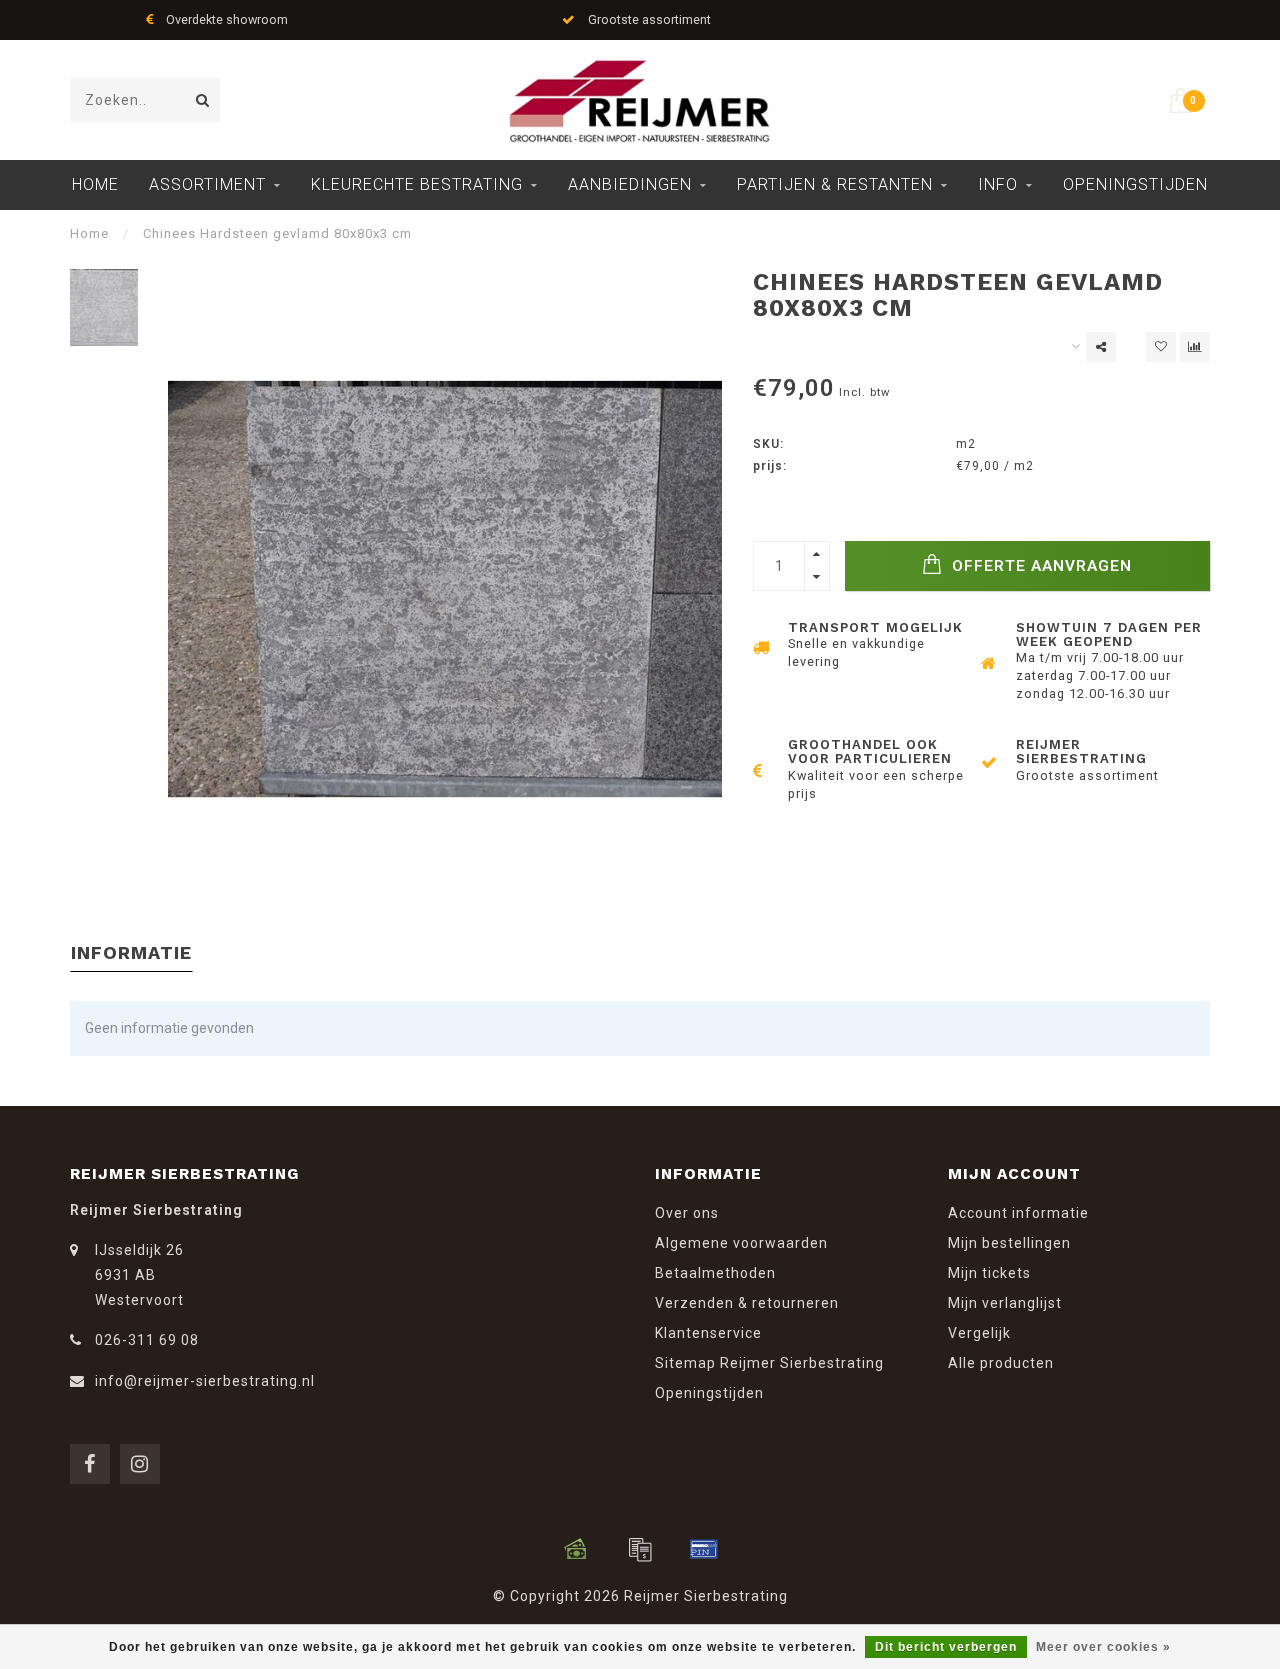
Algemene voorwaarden (741, 1243)
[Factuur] (640, 1549)
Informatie (131, 952)
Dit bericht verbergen (946, 1647)
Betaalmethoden (715, 1273)
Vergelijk (979, 1333)
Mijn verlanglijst (1005, 1303)
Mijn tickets (989, 1273)
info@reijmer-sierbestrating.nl (205, 1381)
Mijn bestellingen (1009, 1243)
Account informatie (1018, 1213)
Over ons (687, 1213)
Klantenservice (708, 1333)
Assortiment (207, 184)
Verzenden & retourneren (747, 1303)
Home (95, 184)
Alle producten (1001, 1363)
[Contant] (576, 1549)
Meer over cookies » (1103, 1647)
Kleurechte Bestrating (417, 184)
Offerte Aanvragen (1039, 566)
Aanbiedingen (630, 184)
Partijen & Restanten (835, 184)
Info (998, 184)
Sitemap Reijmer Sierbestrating (769, 1363)
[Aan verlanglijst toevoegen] (1161, 347)
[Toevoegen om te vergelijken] (1195, 347)
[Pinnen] (704, 1549)
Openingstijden (1135, 184)
